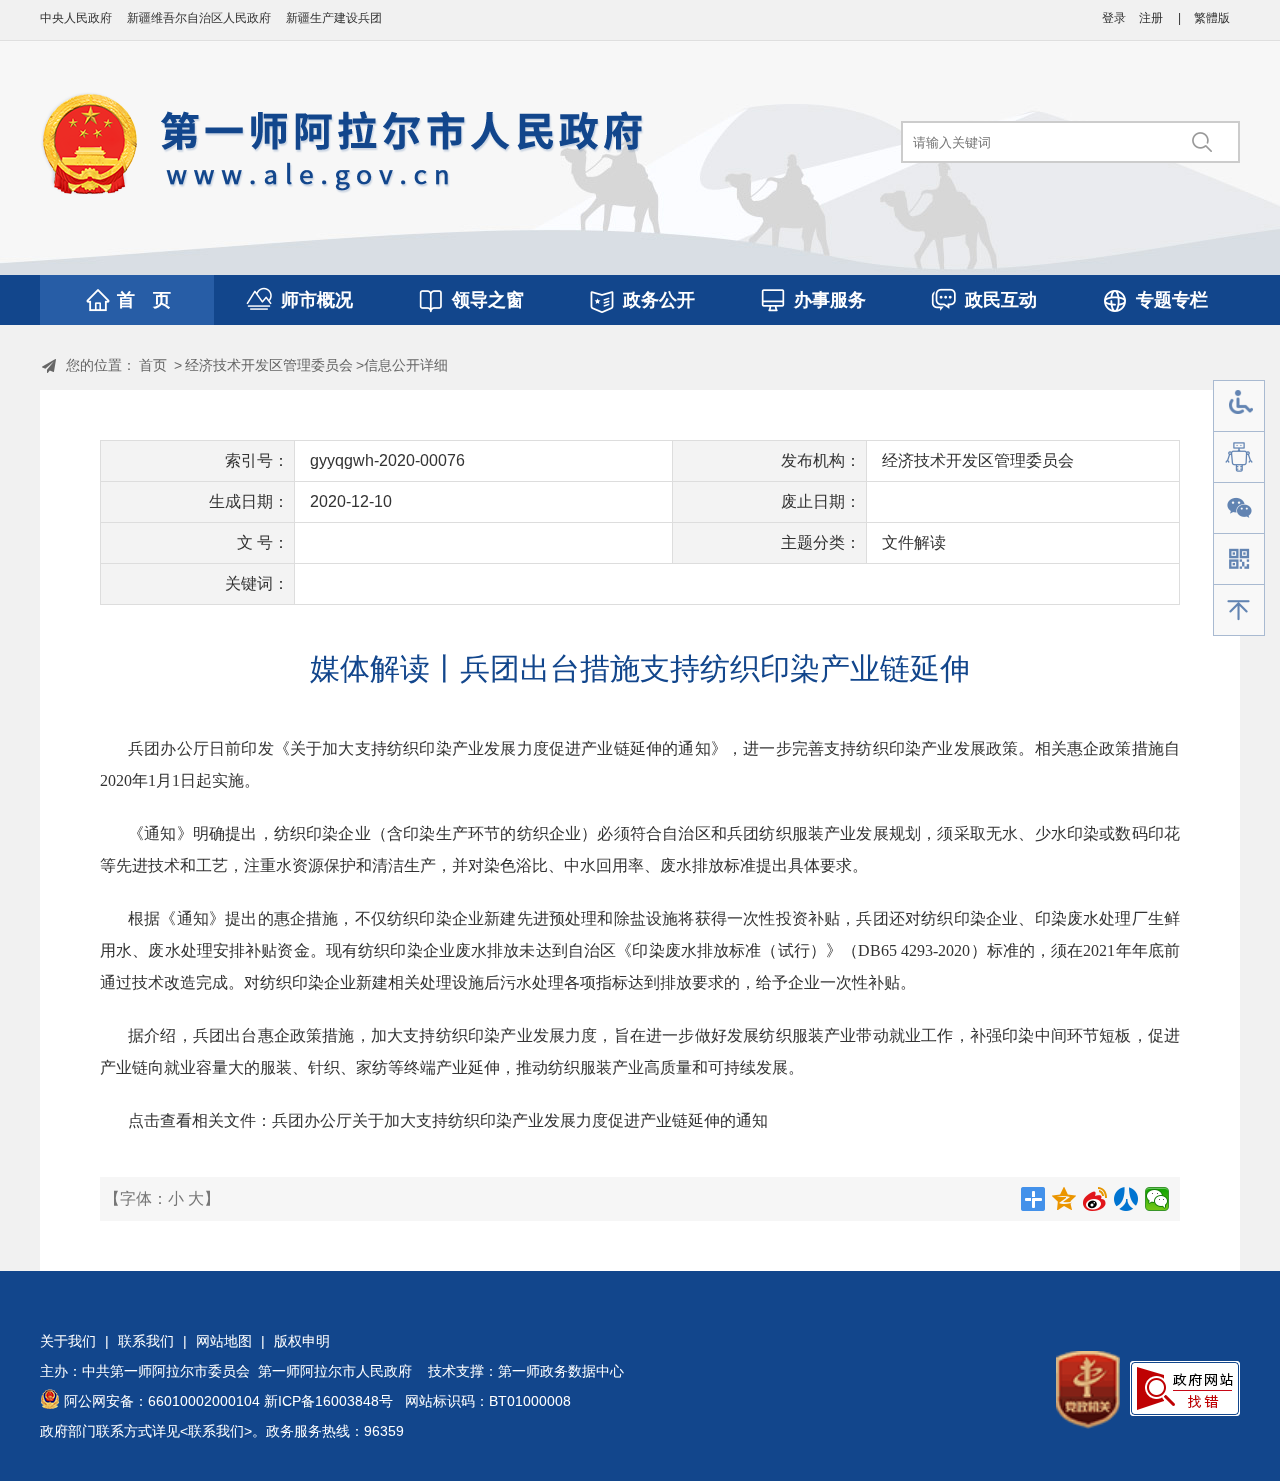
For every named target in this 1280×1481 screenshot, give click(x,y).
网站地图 (224, 1341)
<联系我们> (216, 1431)
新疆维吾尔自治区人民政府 (199, 18)
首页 (153, 365)
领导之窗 (488, 300)
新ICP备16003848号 (328, 1401)
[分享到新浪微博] (1095, 1199)
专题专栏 (1172, 300)
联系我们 (146, 1341)
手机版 (1239, 559)
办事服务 (830, 300)
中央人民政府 (76, 18)
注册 (1151, 18)
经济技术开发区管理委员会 (269, 365)
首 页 (144, 300)
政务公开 (659, 300)
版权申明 (302, 1341)
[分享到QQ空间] (1064, 1199)
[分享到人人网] (1126, 1199)
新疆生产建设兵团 (334, 18)
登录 (1114, 18)
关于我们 (68, 1341)
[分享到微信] (1157, 1199)
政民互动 (1001, 300)
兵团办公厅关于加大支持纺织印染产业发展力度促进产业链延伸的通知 (520, 1120)
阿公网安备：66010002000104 (162, 1401)
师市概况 (317, 300)
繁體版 (1212, 18)
